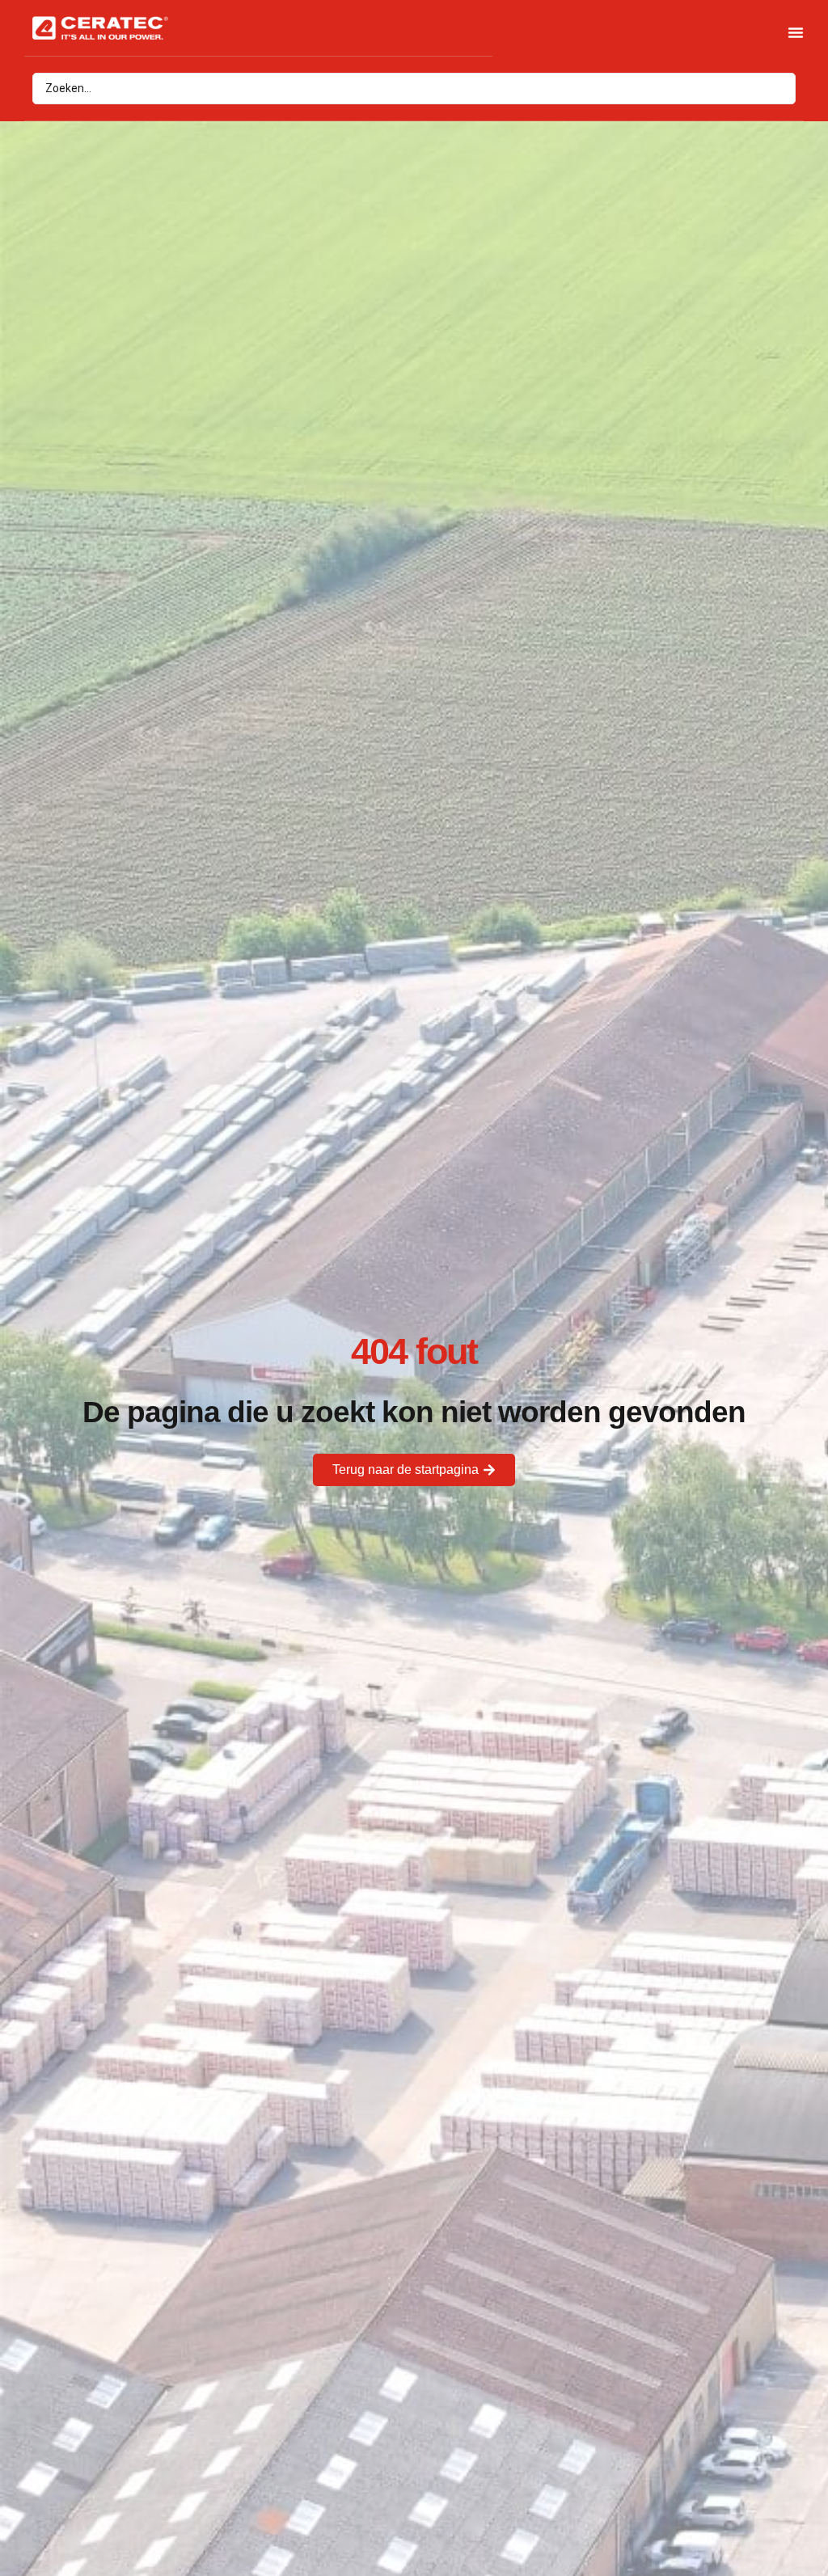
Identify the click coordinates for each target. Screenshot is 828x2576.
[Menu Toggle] (796, 32)
